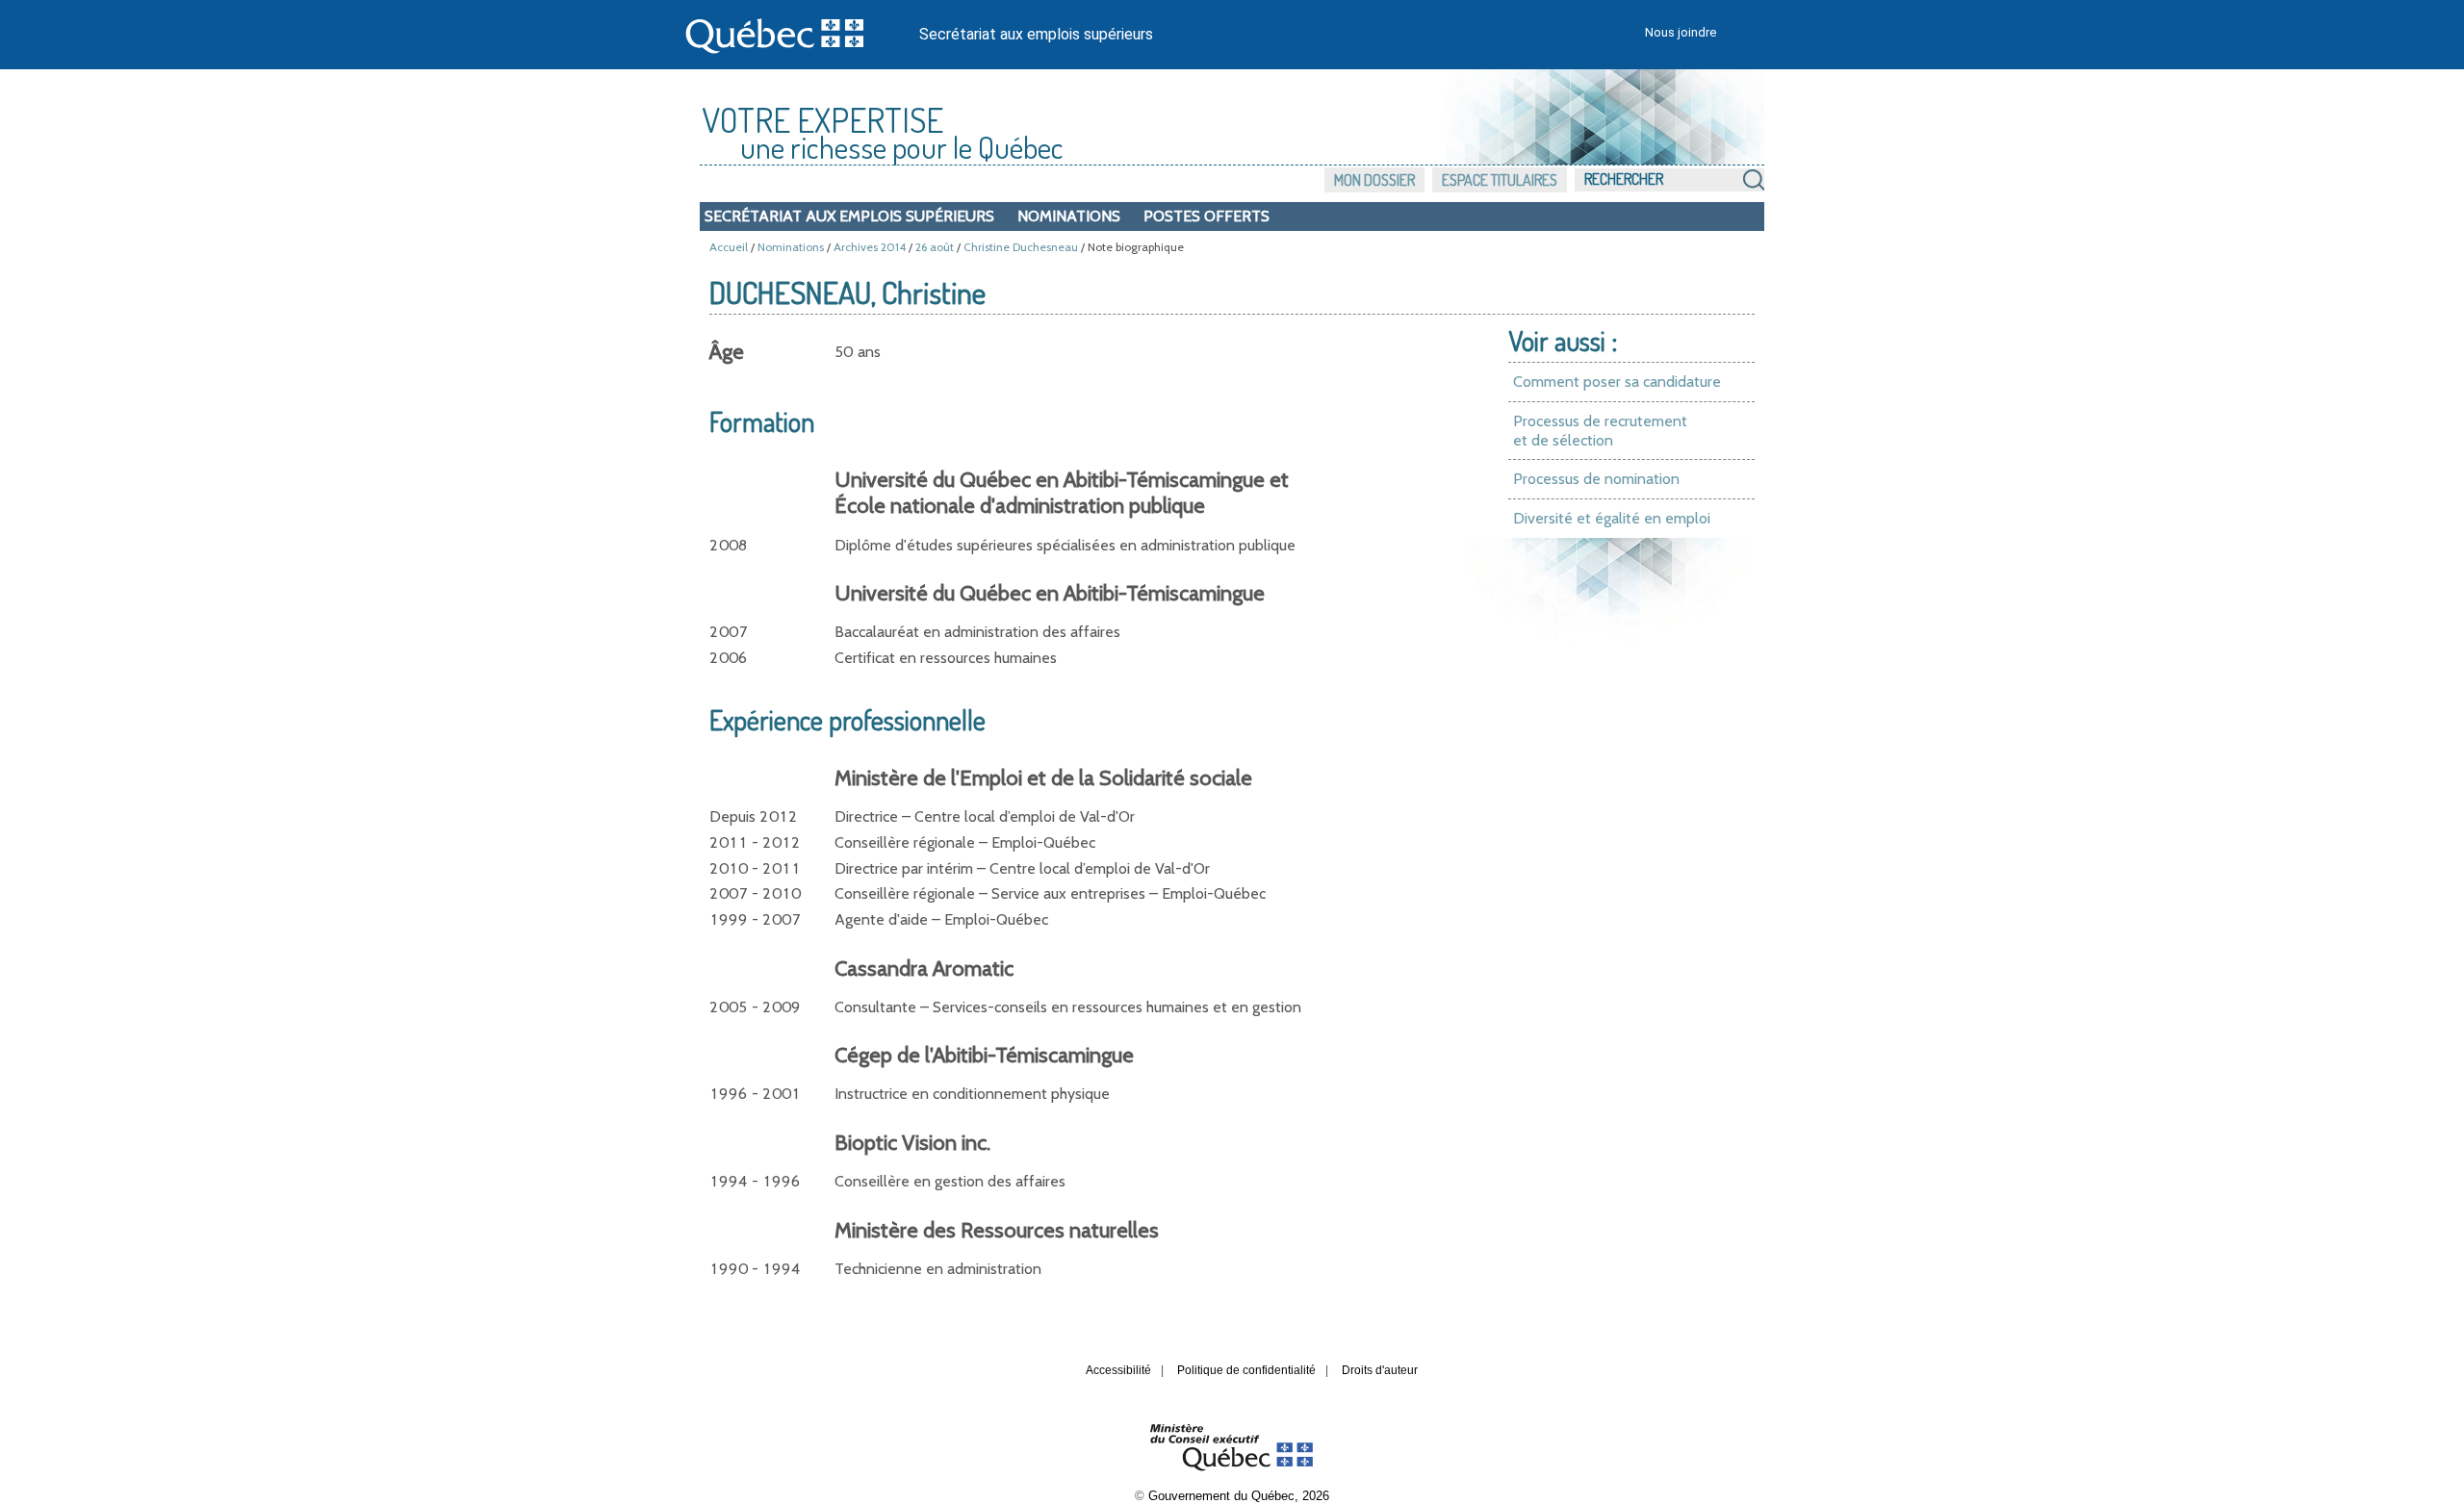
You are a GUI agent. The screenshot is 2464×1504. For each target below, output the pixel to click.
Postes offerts (1206, 216)
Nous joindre (1681, 32)
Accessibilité (1118, 1370)
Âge (727, 352)
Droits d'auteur (1380, 1370)
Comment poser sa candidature (1617, 382)
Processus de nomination (1596, 479)
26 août (935, 247)
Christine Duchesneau (1021, 247)
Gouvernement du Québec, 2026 (1239, 1496)
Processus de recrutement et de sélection (1600, 431)
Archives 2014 (870, 247)
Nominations (1069, 216)
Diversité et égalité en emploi (1612, 518)
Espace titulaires (1500, 180)
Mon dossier (1374, 180)
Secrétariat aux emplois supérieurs (1036, 34)
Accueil (729, 247)
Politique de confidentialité (1246, 1370)
